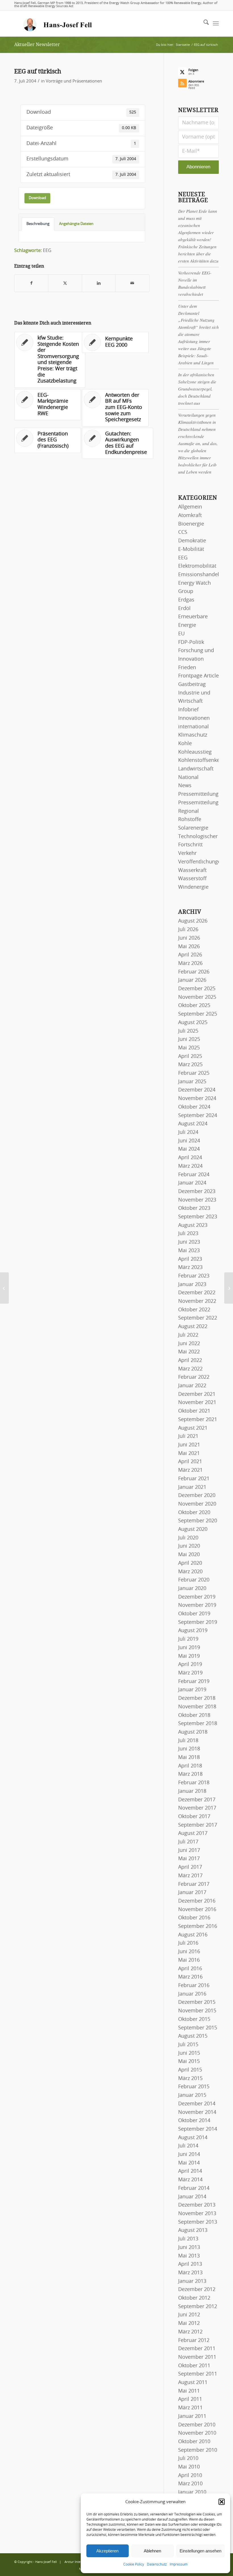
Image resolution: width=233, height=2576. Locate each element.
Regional (189, 811)
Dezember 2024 (197, 1090)
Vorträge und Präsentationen (74, 81)
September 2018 (198, 1724)
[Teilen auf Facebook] (31, 283)
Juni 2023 (189, 1242)
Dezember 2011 (197, 2349)
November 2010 (197, 2433)
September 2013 (198, 2222)
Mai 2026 (189, 947)
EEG (47, 251)
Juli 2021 (188, 1436)
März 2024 (190, 1166)
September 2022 (198, 1318)
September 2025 (198, 1014)
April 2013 (190, 2264)
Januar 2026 (192, 980)
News (185, 786)
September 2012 (198, 2307)
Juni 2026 (189, 938)
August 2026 (193, 921)
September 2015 (198, 2028)
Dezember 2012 (197, 2290)
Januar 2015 (192, 2095)
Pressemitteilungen (201, 803)
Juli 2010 (188, 2459)
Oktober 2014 (194, 2121)
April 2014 (190, 2171)
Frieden (187, 668)
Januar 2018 (192, 1791)
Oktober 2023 (194, 1208)
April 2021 (190, 1462)
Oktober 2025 (194, 1006)
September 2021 (198, 1420)
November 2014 (197, 2112)
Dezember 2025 (197, 989)
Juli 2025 (188, 1031)
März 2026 (190, 964)
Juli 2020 (188, 1538)
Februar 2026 (194, 972)
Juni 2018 (189, 1749)
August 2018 (193, 1732)
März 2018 (190, 1774)
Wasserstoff (192, 879)
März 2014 (190, 2180)
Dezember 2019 (197, 1597)
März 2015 (190, 2079)
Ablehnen (152, 2551)
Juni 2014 (189, 2155)
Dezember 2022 (197, 1293)
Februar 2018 (194, 1783)
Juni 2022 (189, 1344)
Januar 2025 (192, 1082)
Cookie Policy (134, 2564)
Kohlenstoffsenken (200, 760)
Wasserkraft (192, 871)
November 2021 (197, 1403)
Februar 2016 (194, 1986)
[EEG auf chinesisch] (4, 1288)
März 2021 (190, 1470)
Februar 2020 (194, 1580)
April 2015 (190, 2070)
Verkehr (187, 853)
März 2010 (190, 2484)
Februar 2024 (194, 1175)
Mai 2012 (189, 2323)
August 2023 (193, 1225)
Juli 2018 (188, 1741)
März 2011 (190, 2408)
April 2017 (190, 1867)
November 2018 (197, 1707)
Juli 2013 (188, 2239)
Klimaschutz (193, 735)
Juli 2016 (188, 1943)
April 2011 (190, 2399)
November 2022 (197, 1301)
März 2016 (190, 1977)
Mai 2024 (189, 1149)
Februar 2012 (194, 2341)
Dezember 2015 (197, 2002)
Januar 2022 (192, 1386)
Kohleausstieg (195, 752)
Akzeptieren (107, 2551)
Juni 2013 (189, 2248)
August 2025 (193, 1023)
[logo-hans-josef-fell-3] (58, 24)
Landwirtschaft (196, 769)
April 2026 (190, 955)
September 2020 (198, 1521)
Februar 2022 (194, 1377)
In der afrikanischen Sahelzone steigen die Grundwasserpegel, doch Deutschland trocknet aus (197, 389)
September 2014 (198, 2129)
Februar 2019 (194, 1682)
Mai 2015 (189, 2062)
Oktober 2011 (194, 2366)
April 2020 (190, 1563)
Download (37, 198)
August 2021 (193, 1428)
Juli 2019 (188, 1639)
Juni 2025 (189, 1039)
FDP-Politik (191, 642)
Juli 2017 (188, 1842)
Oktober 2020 (194, 1513)
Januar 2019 (192, 1690)
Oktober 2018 (194, 1715)
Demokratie (192, 541)
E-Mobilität (191, 549)
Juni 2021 (189, 1445)
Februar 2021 (194, 1479)
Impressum (179, 2564)
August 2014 (193, 2138)
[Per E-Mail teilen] (132, 283)
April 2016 (190, 1969)
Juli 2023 (188, 1234)
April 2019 (190, 1665)
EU (181, 634)
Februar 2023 (194, 1276)
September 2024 (198, 1116)
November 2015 (197, 2011)
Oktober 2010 (194, 2442)
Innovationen (194, 718)
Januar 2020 (192, 1589)
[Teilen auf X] (65, 283)
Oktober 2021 (194, 1411)
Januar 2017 (192, 1893)
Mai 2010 (189, 2467)
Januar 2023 (192, 1285)
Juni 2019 (189, 1648)
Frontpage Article (198, 676)
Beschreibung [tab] (38, 224)
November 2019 (197, 1605)
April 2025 (190, 1057)
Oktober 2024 (194, 1107)
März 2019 (190, 1673)
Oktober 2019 (194, 1614)
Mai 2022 (189, 1352)
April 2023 (190, 1259)
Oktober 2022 (194, 1310)
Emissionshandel (199, 575)
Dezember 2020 (197, 1496)
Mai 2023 (189, 1251)
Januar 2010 (192, 2492)
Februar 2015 (194, 2087)
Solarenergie (193, 828)
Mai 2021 (189, 1454)
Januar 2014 (192, 2197)
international (194, 727)
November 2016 (197, 1910)
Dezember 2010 (197, 2425)
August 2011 (193, 2383)
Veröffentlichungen (201, 862)
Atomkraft (190, 516)
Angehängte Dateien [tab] (76, 224)
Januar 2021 (192, 1487)
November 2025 (197, 997)
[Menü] (216, 24)
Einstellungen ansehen (200, 2551)
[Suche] (203, 24)
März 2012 (190, 2332)
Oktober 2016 (194, 1918)
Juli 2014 (188, 2146)
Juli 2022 (188, 1335)
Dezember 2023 (197, 1192)
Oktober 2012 (194, 2298)
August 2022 (193, 1327)
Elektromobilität (197, 566)
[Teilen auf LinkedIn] (99, 283)
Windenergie (193, 887)
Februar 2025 (194, 1073)
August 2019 (193, 1631)
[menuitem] (203, 24)
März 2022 (190, 1369)
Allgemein (190, 507)
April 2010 (190, 2476)
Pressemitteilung (198, 794)
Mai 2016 (189, 1960)
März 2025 (190, 1065)
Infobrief (188, 710)
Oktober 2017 (194, 1817)
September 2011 (198, 2374)
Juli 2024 (188, 1132)
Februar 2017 (194, 1884)
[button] (222, 2502)
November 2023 (197, 1200)
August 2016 (193, 1935)
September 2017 (198, 1825)
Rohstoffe (190, 820)
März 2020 (190, 1572)
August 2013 (193, 2230)
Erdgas (186, 600)
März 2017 (190, 1876)
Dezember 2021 (197, 1394)
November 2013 (197, 2214)
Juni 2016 (189, 1952)
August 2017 (193, 1833)
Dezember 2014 (197, 2104)
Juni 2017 (189, 1851)
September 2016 (198, 1926)
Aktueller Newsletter (37, 45)
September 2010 (198, 2450)
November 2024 (197, 1099)
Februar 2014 (194, 2188)
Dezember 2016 (197, 1901)
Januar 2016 (192, 1994)
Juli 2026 (188, 930)
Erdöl (184, 609)
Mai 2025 (189, 1048)
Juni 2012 (189, 2315)
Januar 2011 (192, 2416)
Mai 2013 (189, 2256)
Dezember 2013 (197, 2205)
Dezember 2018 (197, 1698)
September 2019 (198, 1622)
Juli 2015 (188, 2045)
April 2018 (190, 1766)
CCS (183, 532)
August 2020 (193, 1529)
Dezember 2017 (197, 1800)
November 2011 (197, 2357)
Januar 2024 (192, 1183)
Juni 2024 (189, 1141)
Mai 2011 (189, 2391)
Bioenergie (191, 524)
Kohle (185, 744)
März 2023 (190, 1268)
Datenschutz (157, 2564)
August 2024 (193, 1124)
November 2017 (197, 1808)
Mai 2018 (189, 1758)
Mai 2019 (189, 1656)
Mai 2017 (189, 1859)
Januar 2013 (192, 2281)
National (188, 778)
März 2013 (190, 2273)
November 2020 (197, 1504)
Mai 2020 (189, 1555)
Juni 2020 (189, 1546)
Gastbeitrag (192, 685)
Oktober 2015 (194, 2019)
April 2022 (190, 1361)
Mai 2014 (189, 2163)
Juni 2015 (189, 2053)
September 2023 (198, 1217)
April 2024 (190, 1158)
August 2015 (193, 2036)
